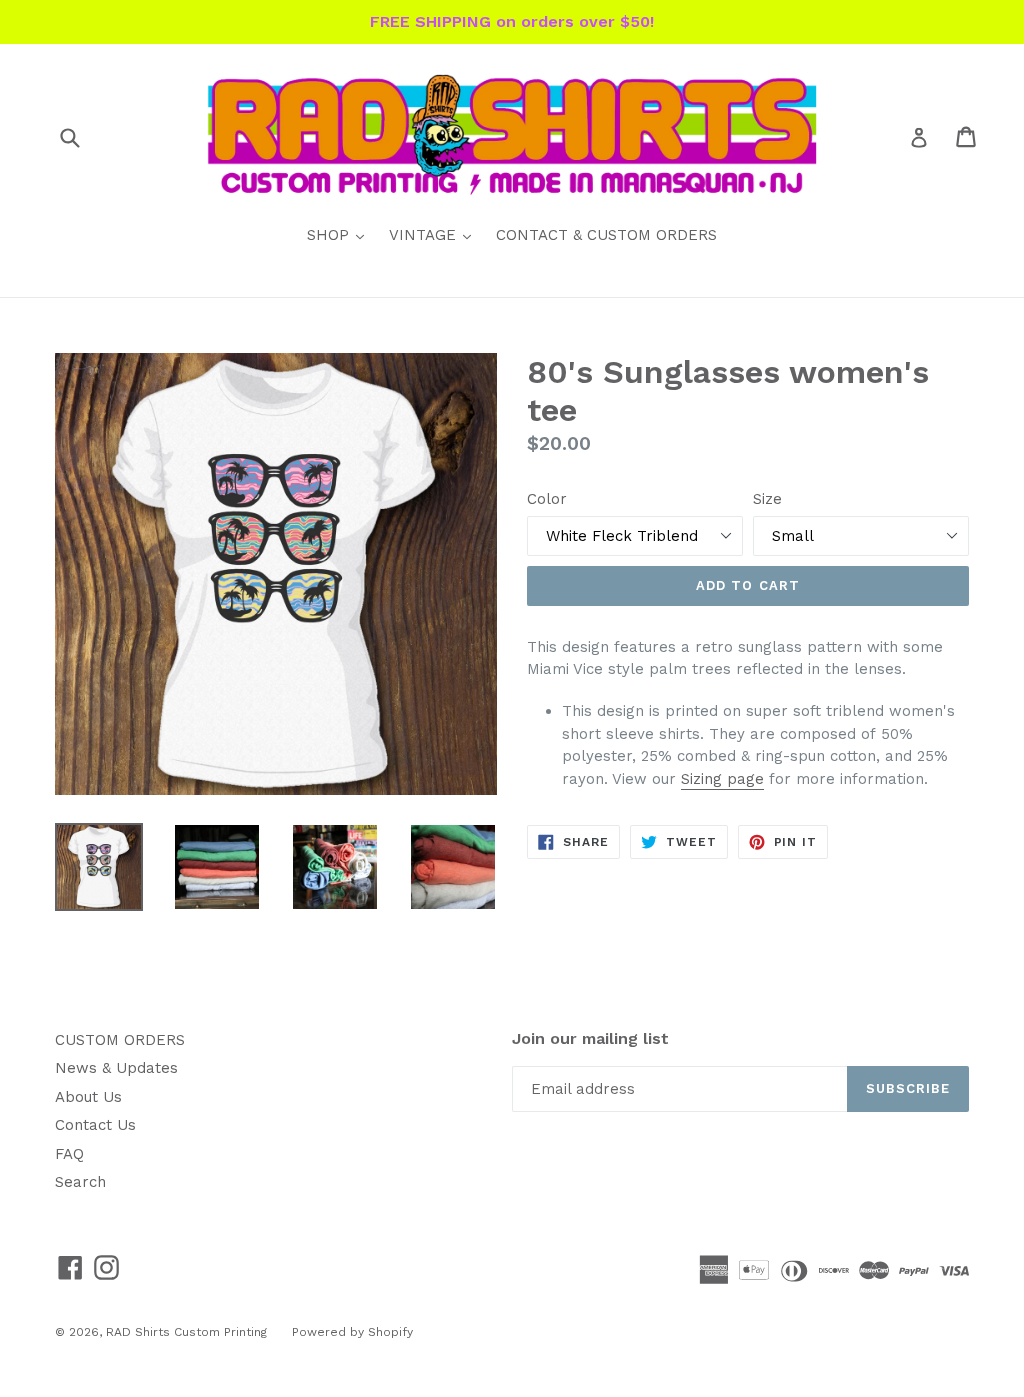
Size (767, 499)
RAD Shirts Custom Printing (186, 1332)
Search (80, 1182)
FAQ (69, 1154)
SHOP (340, 234)
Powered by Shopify (352, 1332)
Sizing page (722, 779)
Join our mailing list (590, 1038)
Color (547, 499)
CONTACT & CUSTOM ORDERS (606, 235)
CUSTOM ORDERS (120, 1040)
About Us (88, 1097)
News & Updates (116, 1068)
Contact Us (95, 1125)
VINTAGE (435, 234)
